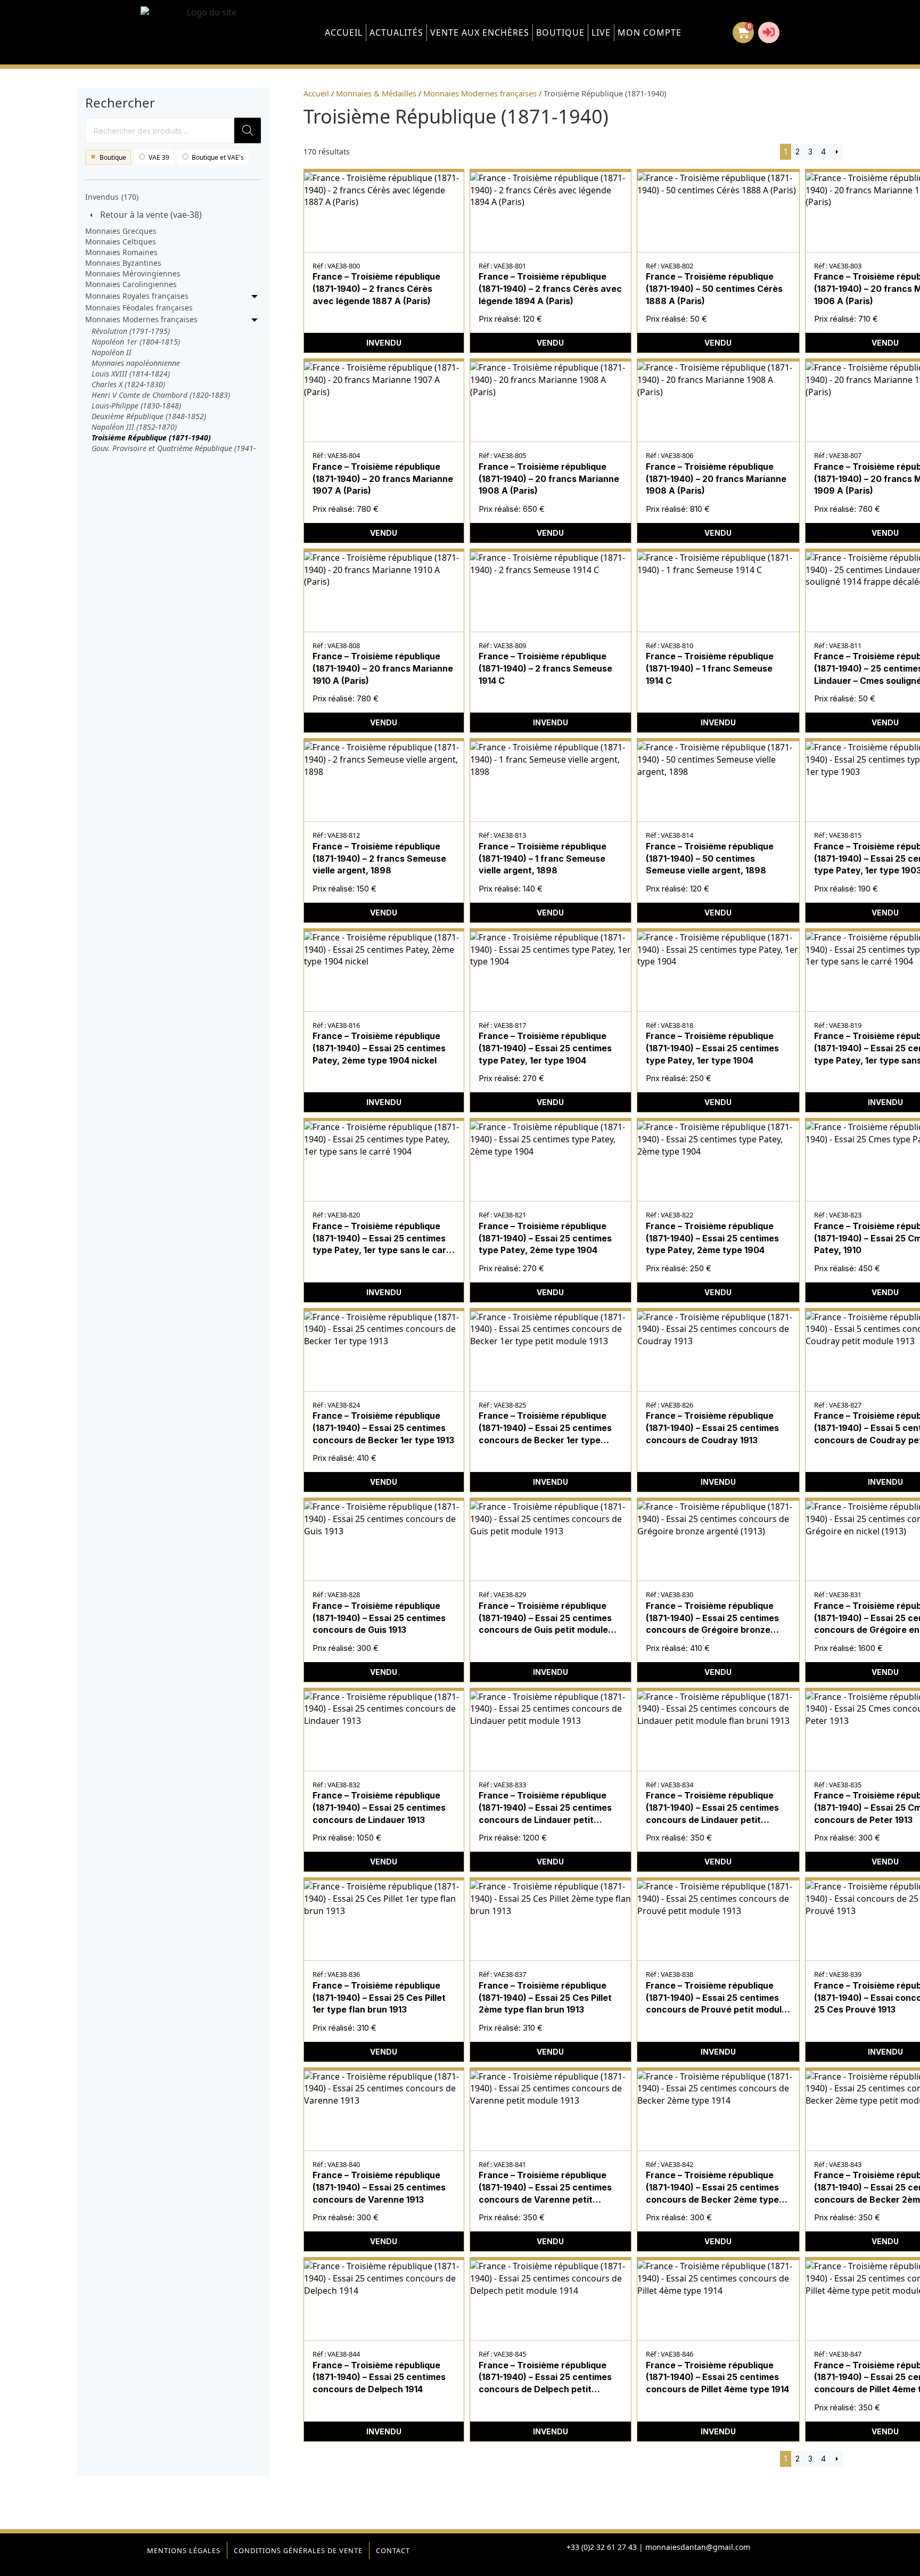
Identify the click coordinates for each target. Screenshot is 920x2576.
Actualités (396, 32)
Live (601, 32)
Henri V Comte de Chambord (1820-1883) (161, 395)
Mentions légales (184, 2550)
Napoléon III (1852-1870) (134, 427)
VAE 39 (159, 157)
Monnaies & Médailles (376, 93)
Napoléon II (112, 352)
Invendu (384, 343)
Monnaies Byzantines (123, 263)
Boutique (560, 32)
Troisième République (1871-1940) (151, 437)
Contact (393, 2550)
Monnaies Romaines (121, 252)
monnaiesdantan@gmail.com (698, 2547)
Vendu (550, 343)
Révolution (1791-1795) (131, 331)
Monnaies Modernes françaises (141, 319)
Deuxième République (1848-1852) (149, 416)
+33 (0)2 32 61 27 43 (602, 2547)
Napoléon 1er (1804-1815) (136, 342)
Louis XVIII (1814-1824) (131, 374)
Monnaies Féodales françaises (139, 308)
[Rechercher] (248, 130)
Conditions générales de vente (298, 2550)
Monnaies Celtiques (121, 242)
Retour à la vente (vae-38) (151, 215)
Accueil (344, 32)
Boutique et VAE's (218, 157)
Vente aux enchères (480, 32)
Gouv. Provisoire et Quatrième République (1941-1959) (174, 453)
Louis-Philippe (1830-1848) (136, 406)
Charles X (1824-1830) (128, 384)
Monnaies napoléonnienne (136, 363)
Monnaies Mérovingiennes (133, 273)
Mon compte (650, 32)
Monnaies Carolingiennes (131, 284)
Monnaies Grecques (121, 231)
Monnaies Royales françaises (137, 296)
